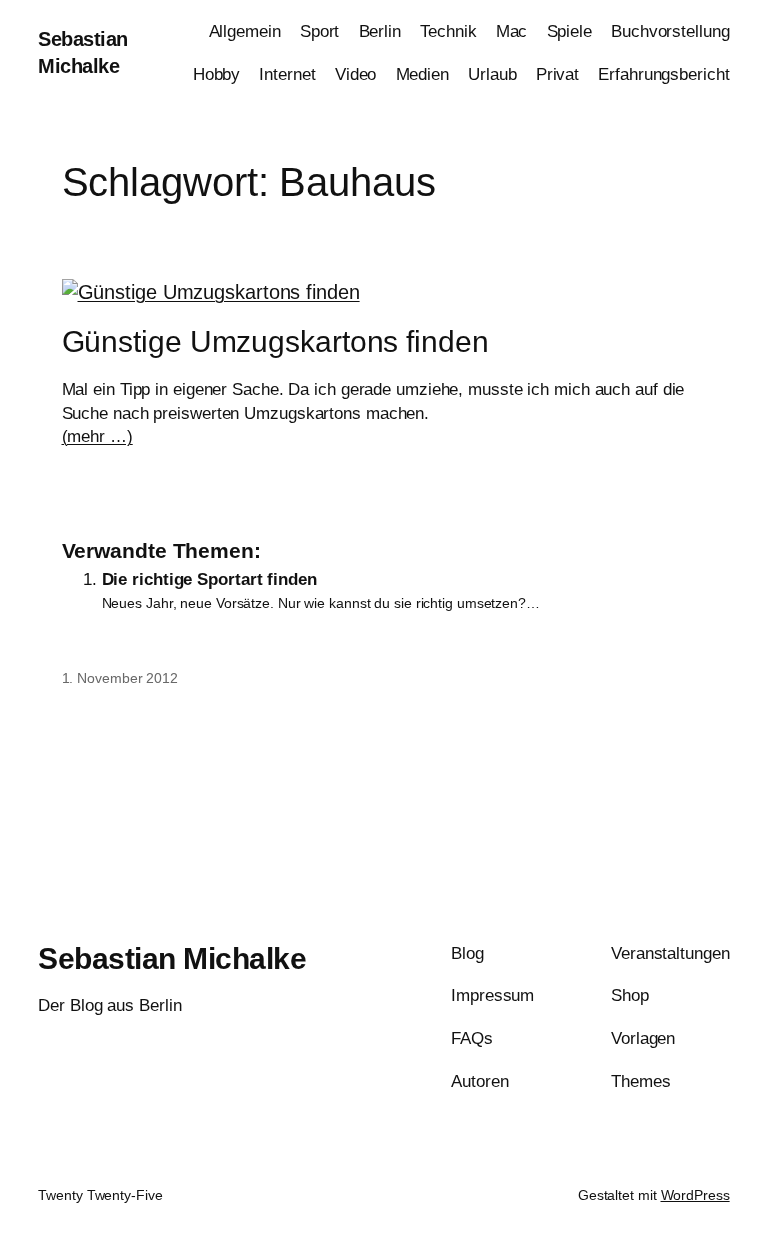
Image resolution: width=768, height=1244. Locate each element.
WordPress (695, 1195)
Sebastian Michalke (172, 958)
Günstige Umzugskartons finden (275, 341)
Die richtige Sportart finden (209, 579)
